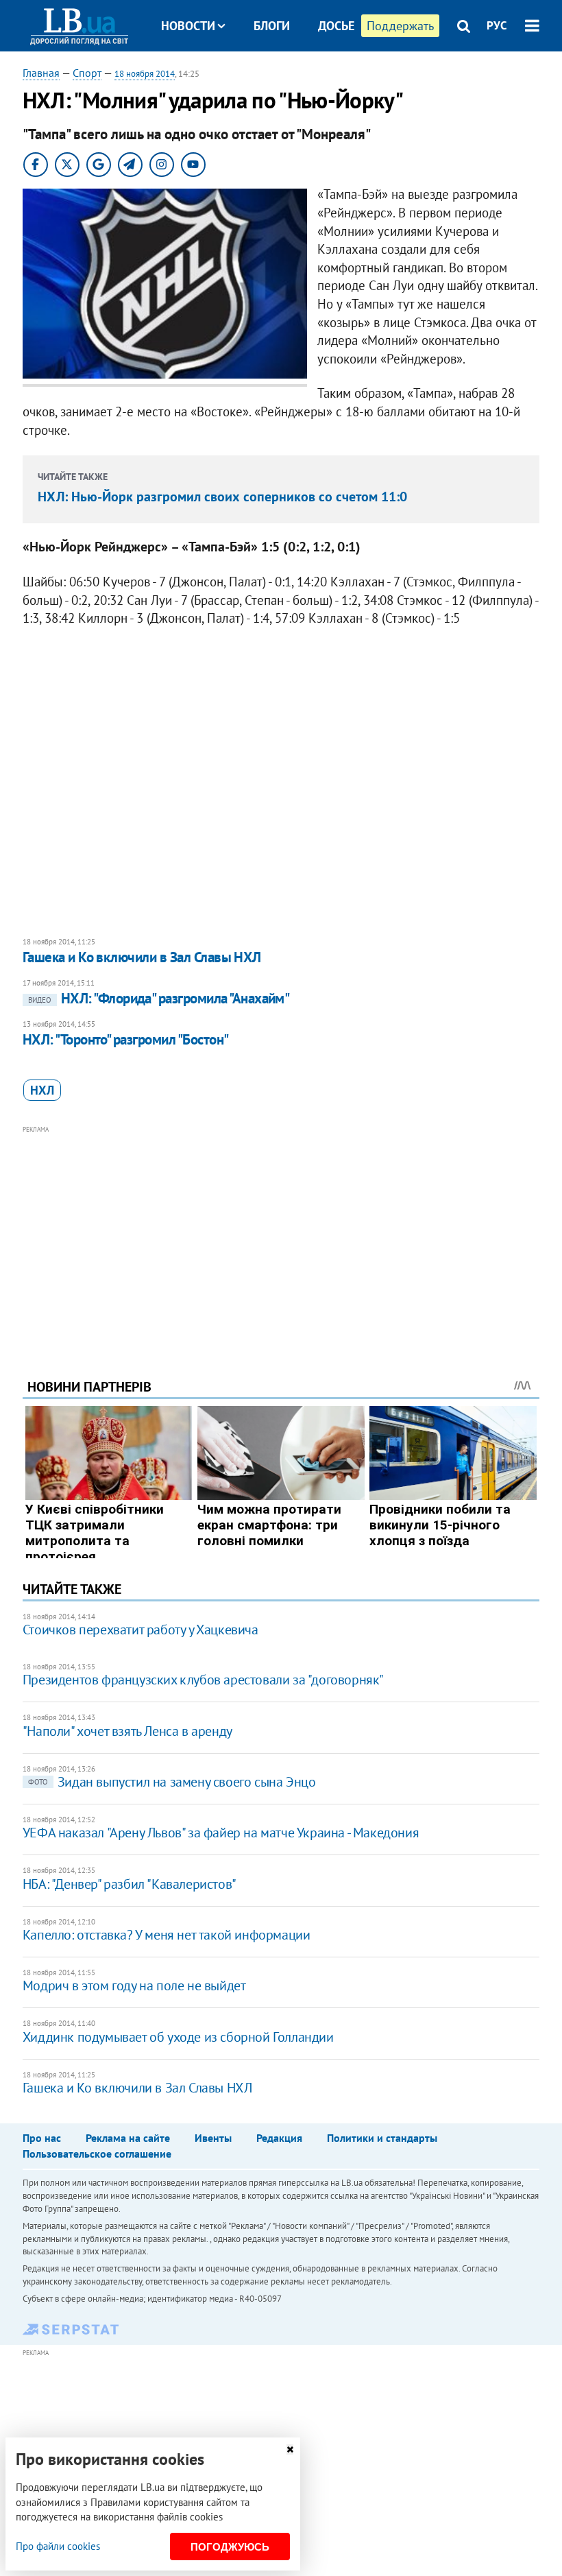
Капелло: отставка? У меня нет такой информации (167, 1935)
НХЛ (42, 1090)
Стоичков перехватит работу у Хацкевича (140, 1630)
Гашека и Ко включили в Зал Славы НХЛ (142, 957)
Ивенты (213, 2138)
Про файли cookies (58, 2546)
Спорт (87, 73)
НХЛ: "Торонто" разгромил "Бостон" (126, 1039)
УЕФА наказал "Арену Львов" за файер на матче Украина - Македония (221, 1833)
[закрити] (290, 2449)
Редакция (279, 2138)
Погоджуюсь (230, 2547)
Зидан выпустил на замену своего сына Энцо (172, 1782)
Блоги (272, 26)
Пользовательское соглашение (97, 2154)
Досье (336, 26)
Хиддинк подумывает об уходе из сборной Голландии (178, 2037)
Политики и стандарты (382, 2138)
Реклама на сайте (128, 2138)
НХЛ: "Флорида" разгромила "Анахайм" (159, 998)
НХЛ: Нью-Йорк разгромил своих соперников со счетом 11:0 (222, 497)
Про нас (42, 2138)
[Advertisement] (281, 1233)
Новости (188, 26)
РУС (497, 25)
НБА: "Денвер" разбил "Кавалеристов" (130, 1884)
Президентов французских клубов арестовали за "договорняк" (203, 1680)
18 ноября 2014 (145, 74)
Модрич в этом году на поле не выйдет (134, 1985)
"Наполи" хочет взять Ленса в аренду (127, 1731)
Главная (41, 73)
